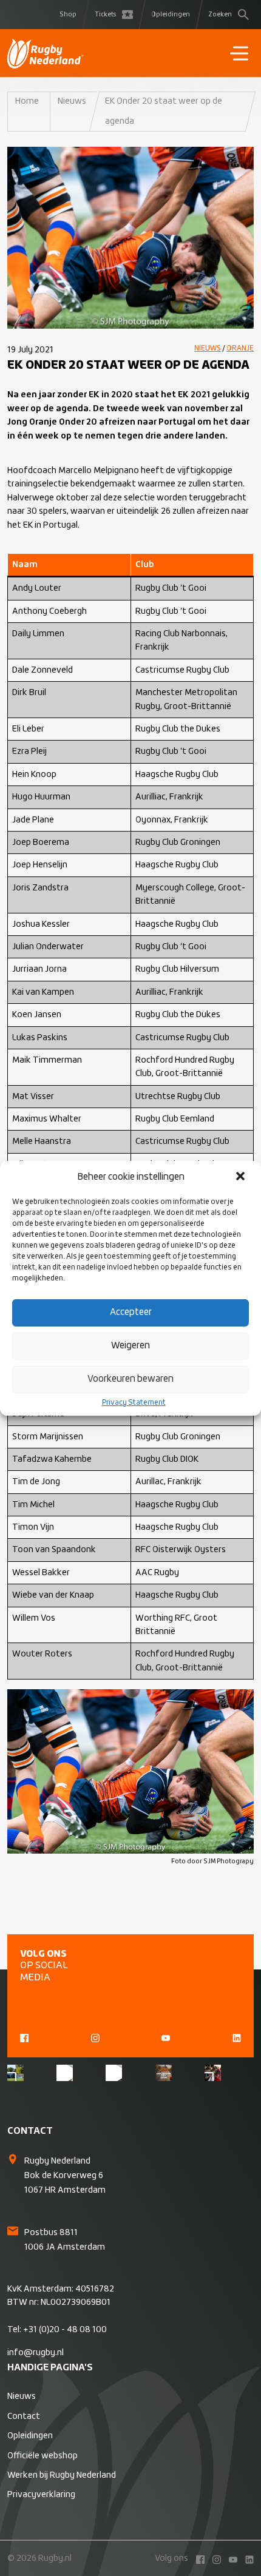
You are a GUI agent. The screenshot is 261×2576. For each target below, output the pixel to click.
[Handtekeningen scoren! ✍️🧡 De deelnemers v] (213, 2073)
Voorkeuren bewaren (130, 1379)
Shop (68, 15)
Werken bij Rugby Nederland (62, 2475)
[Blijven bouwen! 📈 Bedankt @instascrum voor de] (15, 2073)
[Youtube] (166, 2037)
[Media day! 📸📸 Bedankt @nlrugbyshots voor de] (65, 2073)
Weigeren (130, 1346)
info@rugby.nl (36, 2353)
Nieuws (72, 101)
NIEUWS (208, 349)
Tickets (105, 15)
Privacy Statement (134, 1403)
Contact (24, 2416)
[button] (242, 1177)
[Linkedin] (237, 2037)
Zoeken (220, 15)
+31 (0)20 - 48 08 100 (65, 2330)
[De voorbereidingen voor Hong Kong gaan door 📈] (114, 2073)
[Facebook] (24, 2037)
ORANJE (240, 349)
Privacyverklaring (41, 2495)
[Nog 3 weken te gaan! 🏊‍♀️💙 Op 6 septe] (164, 2073)
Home (27, 101)
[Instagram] (95, 2037)
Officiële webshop (42, 2456)
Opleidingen (171, 15)
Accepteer (131, 1312)
